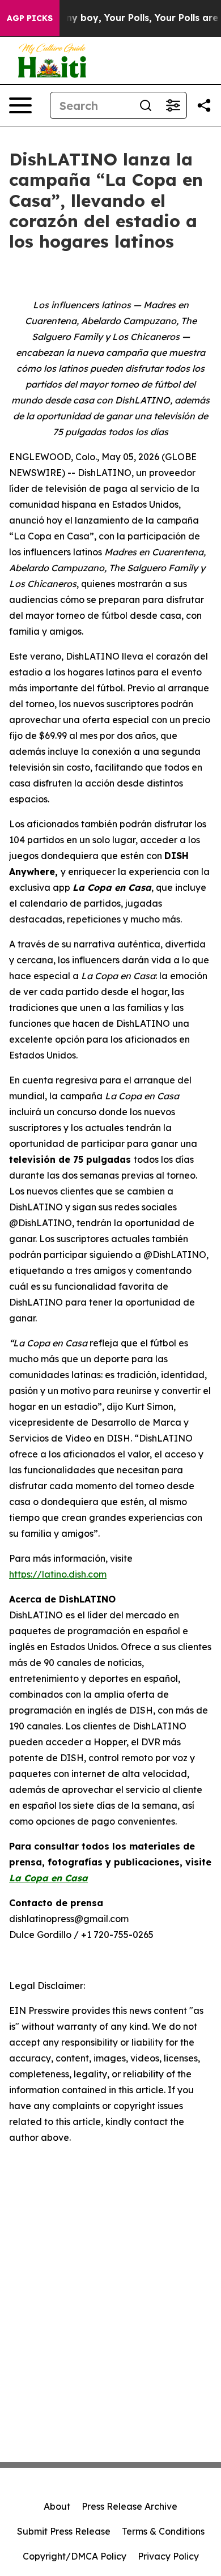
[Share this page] (204, 105)
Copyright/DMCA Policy (75, 2556)
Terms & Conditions (163, 2531)
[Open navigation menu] (20, 105)
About (57, 2506)
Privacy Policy (168, 2556)
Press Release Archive (129, 2506)
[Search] (146, 105)
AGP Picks (30, 18)
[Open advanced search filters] (173, 105)
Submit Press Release (64, 2531)
